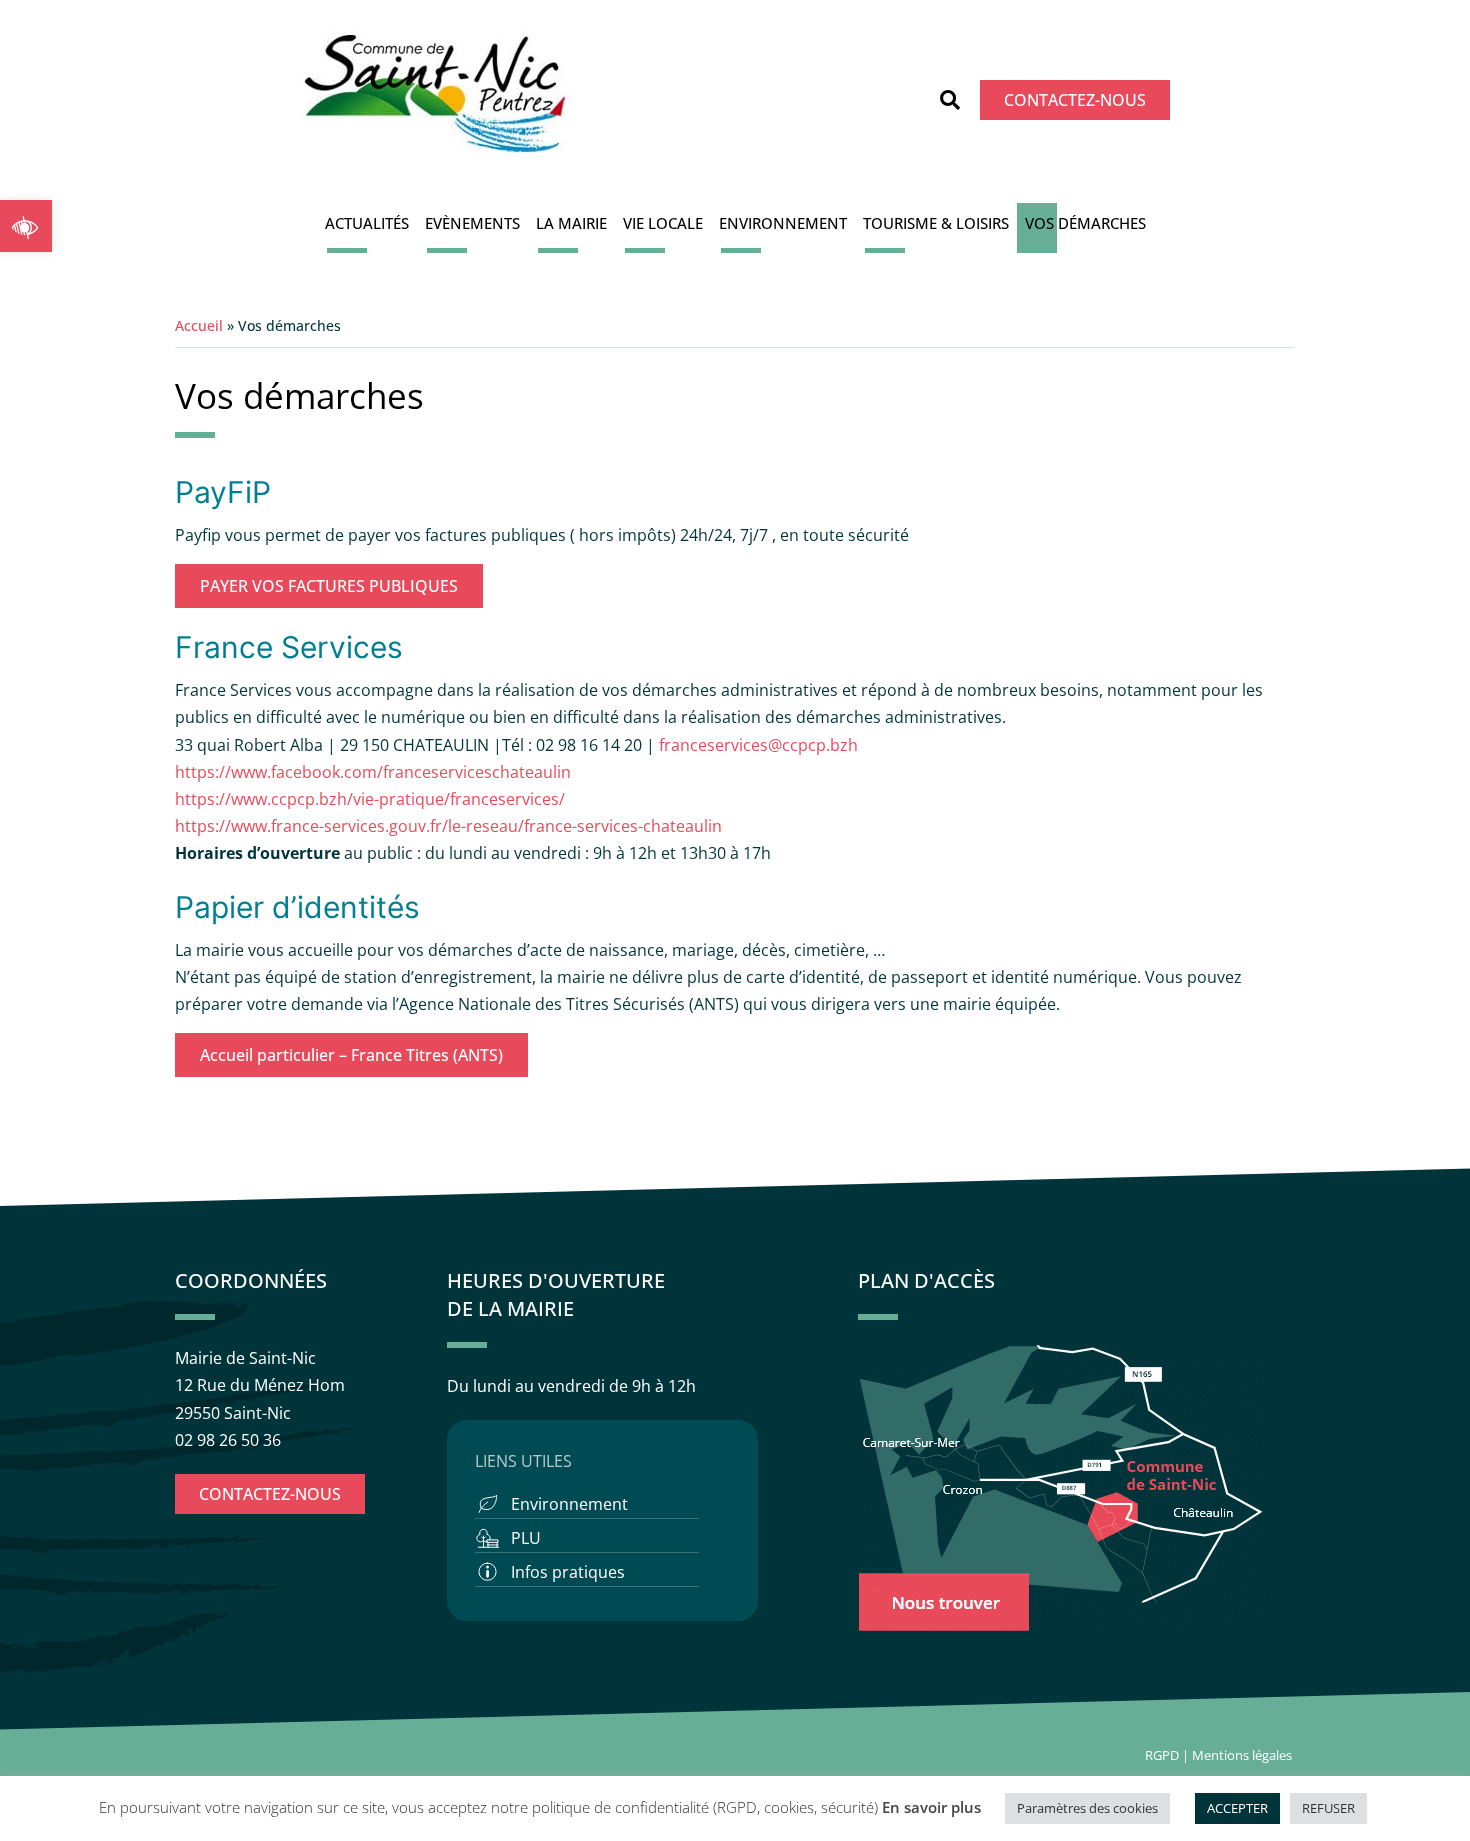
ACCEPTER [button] (1237, 1808)
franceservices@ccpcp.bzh (760, 745)
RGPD (1162, 1755)
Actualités (367, 223)
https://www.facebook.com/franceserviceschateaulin (373, 772)
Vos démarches (1085, 223)
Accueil (199, 325)
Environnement (783, 223)
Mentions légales (1243, 1755)
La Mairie (571, 223)
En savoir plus (931, 1807)
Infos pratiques (568, 1572)
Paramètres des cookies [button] (1087, 1808)
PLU (526, 1538)
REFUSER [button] (1328, 1808)
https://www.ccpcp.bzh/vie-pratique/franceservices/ (370, 799)
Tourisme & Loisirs (936, 223)
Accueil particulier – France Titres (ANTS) (351, 1055)
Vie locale (663, 223)
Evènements (472, 223)
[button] (26, 226)
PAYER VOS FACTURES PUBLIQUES (329, 586)
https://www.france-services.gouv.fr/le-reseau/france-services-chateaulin (448, 826)
